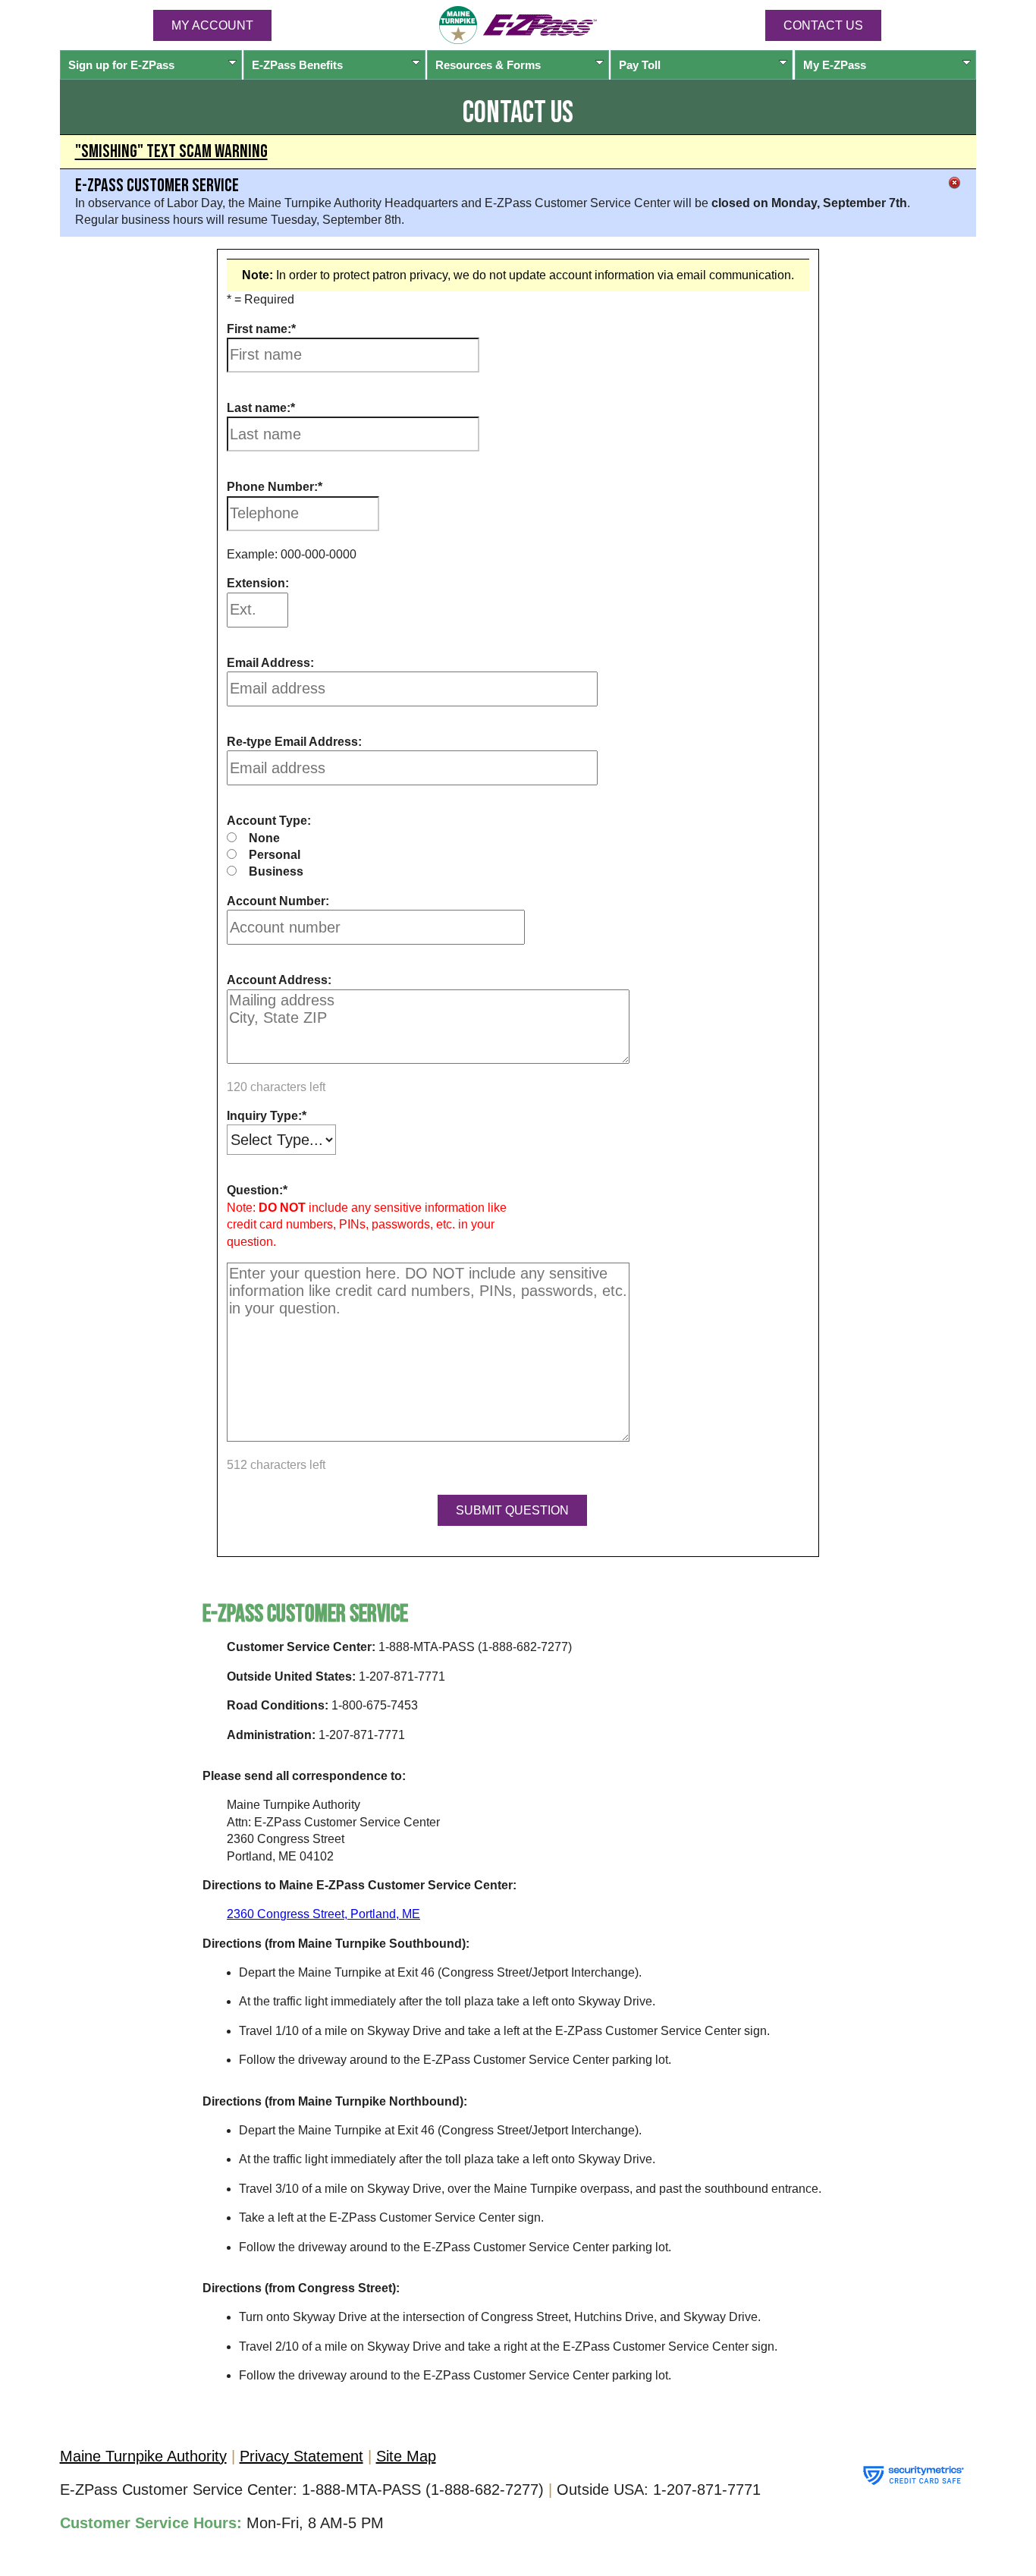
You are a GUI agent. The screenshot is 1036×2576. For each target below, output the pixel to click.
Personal (275, 855)
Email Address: (270, 663)
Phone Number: (272, 487)
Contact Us (823, 25)
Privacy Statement (301, 2456)
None (264, 838)
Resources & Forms (488, 65)
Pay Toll (640, 65)
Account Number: (278, 901)
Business (276, 871)
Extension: (258, 583)
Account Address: (279, 980)
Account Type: (269, 821)
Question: (255, 1190)
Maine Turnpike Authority (143, 2456)
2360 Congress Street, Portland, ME (323, 1914)
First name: (259, 329)
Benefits (297, 65)
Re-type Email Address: (294, 742)
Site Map (406, 2456)
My (835, 65)
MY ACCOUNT (212, 25)
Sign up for (121, 65)
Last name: (259, 408)
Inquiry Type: (264, 1116)
